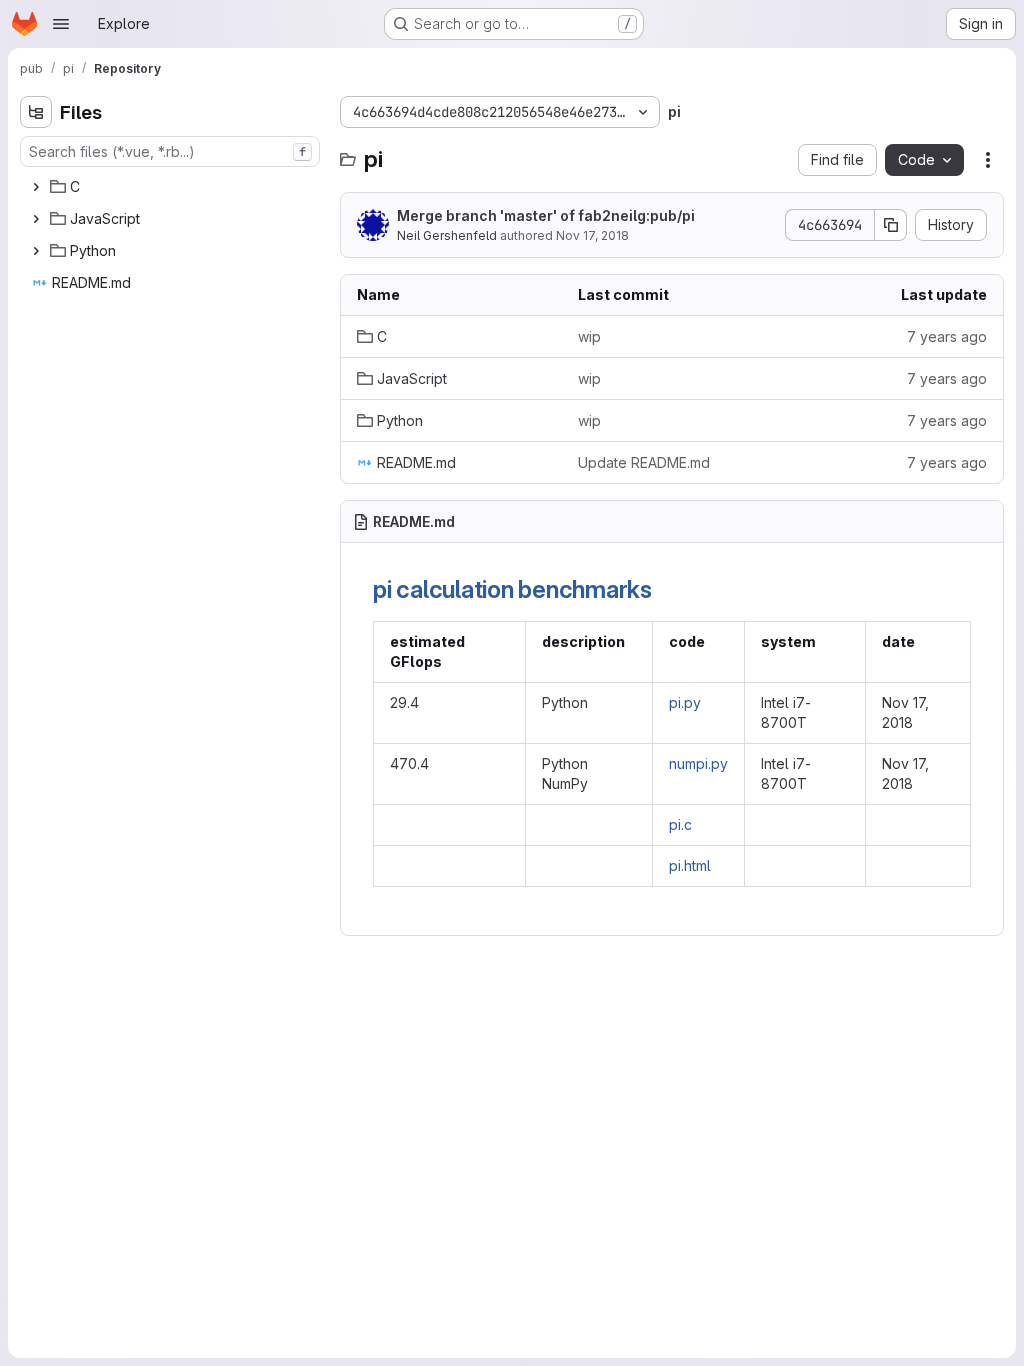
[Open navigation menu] (61, 24)
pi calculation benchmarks (512, 589)
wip (589, 336)
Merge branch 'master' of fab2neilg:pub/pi (546, 215)
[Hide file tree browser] (36, 112)
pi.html (690, 865)
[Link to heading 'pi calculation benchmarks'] (665, 589)
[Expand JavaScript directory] (36, 219)
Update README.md (644, 462)
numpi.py (698, 763)
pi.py (685, 702)
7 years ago (947, 336)
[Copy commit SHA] (891, 225)
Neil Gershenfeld (447, 235)
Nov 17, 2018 (592, 235)
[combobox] (170, 151)
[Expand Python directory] (36, 251)
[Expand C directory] (36, 187)
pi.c (680, 824)
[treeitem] (172, 187)
